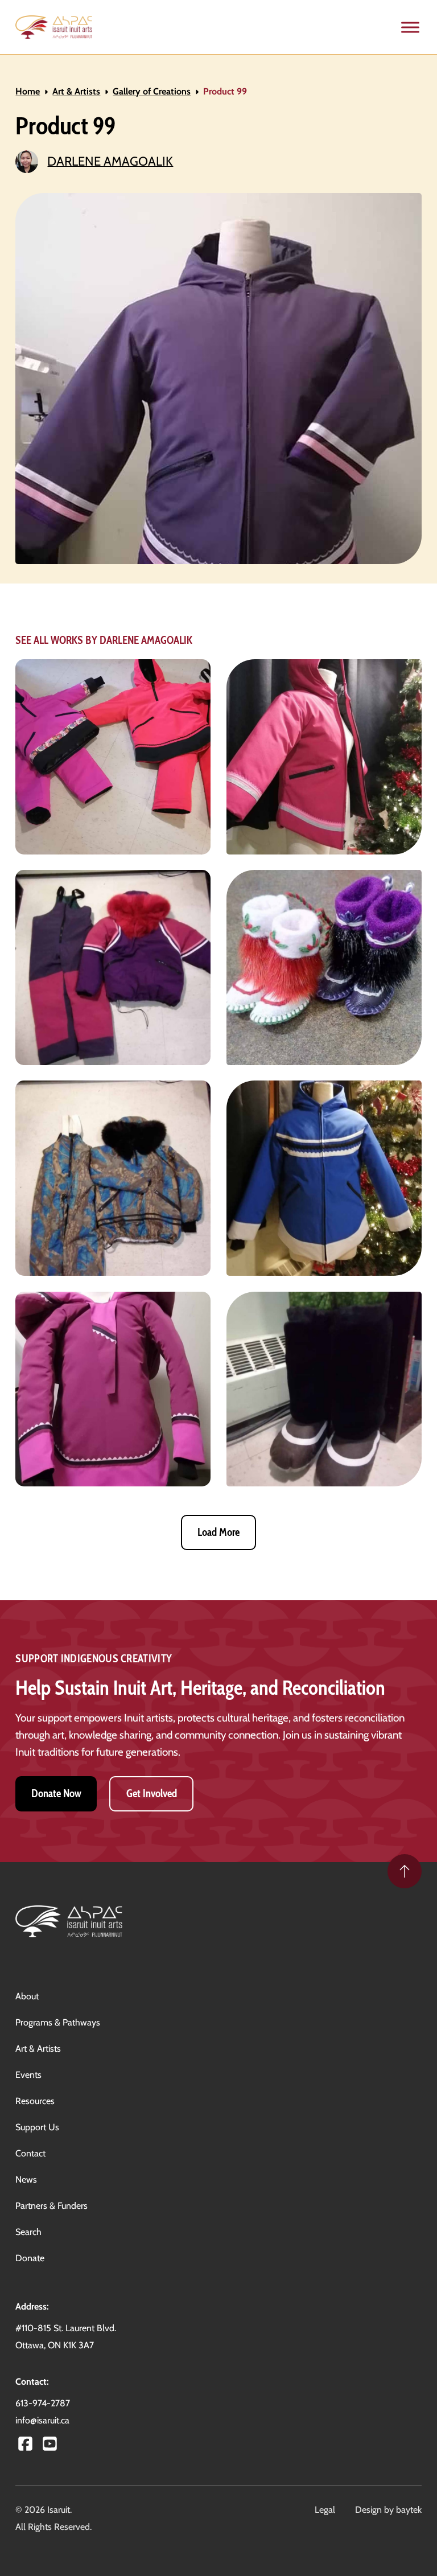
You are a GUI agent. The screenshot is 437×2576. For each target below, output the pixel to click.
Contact (30, 2153)
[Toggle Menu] (410, 27)
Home (28, 91)
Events (28, 2075)
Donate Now (56, 1794)
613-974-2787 (43, 2403)
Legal (325, 2510)
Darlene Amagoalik (110, 161)
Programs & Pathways (58, 2022)
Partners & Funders (51, 2206)
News (26, 2179)
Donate (30, 2258)
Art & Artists (76, 91)
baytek (409, 2510)
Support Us (37, 2127)
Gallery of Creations (152, 91)
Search (28, 2232)
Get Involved (152, 1794)
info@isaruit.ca (42, 2420)
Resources (35, 2101)
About (27, 1996)
